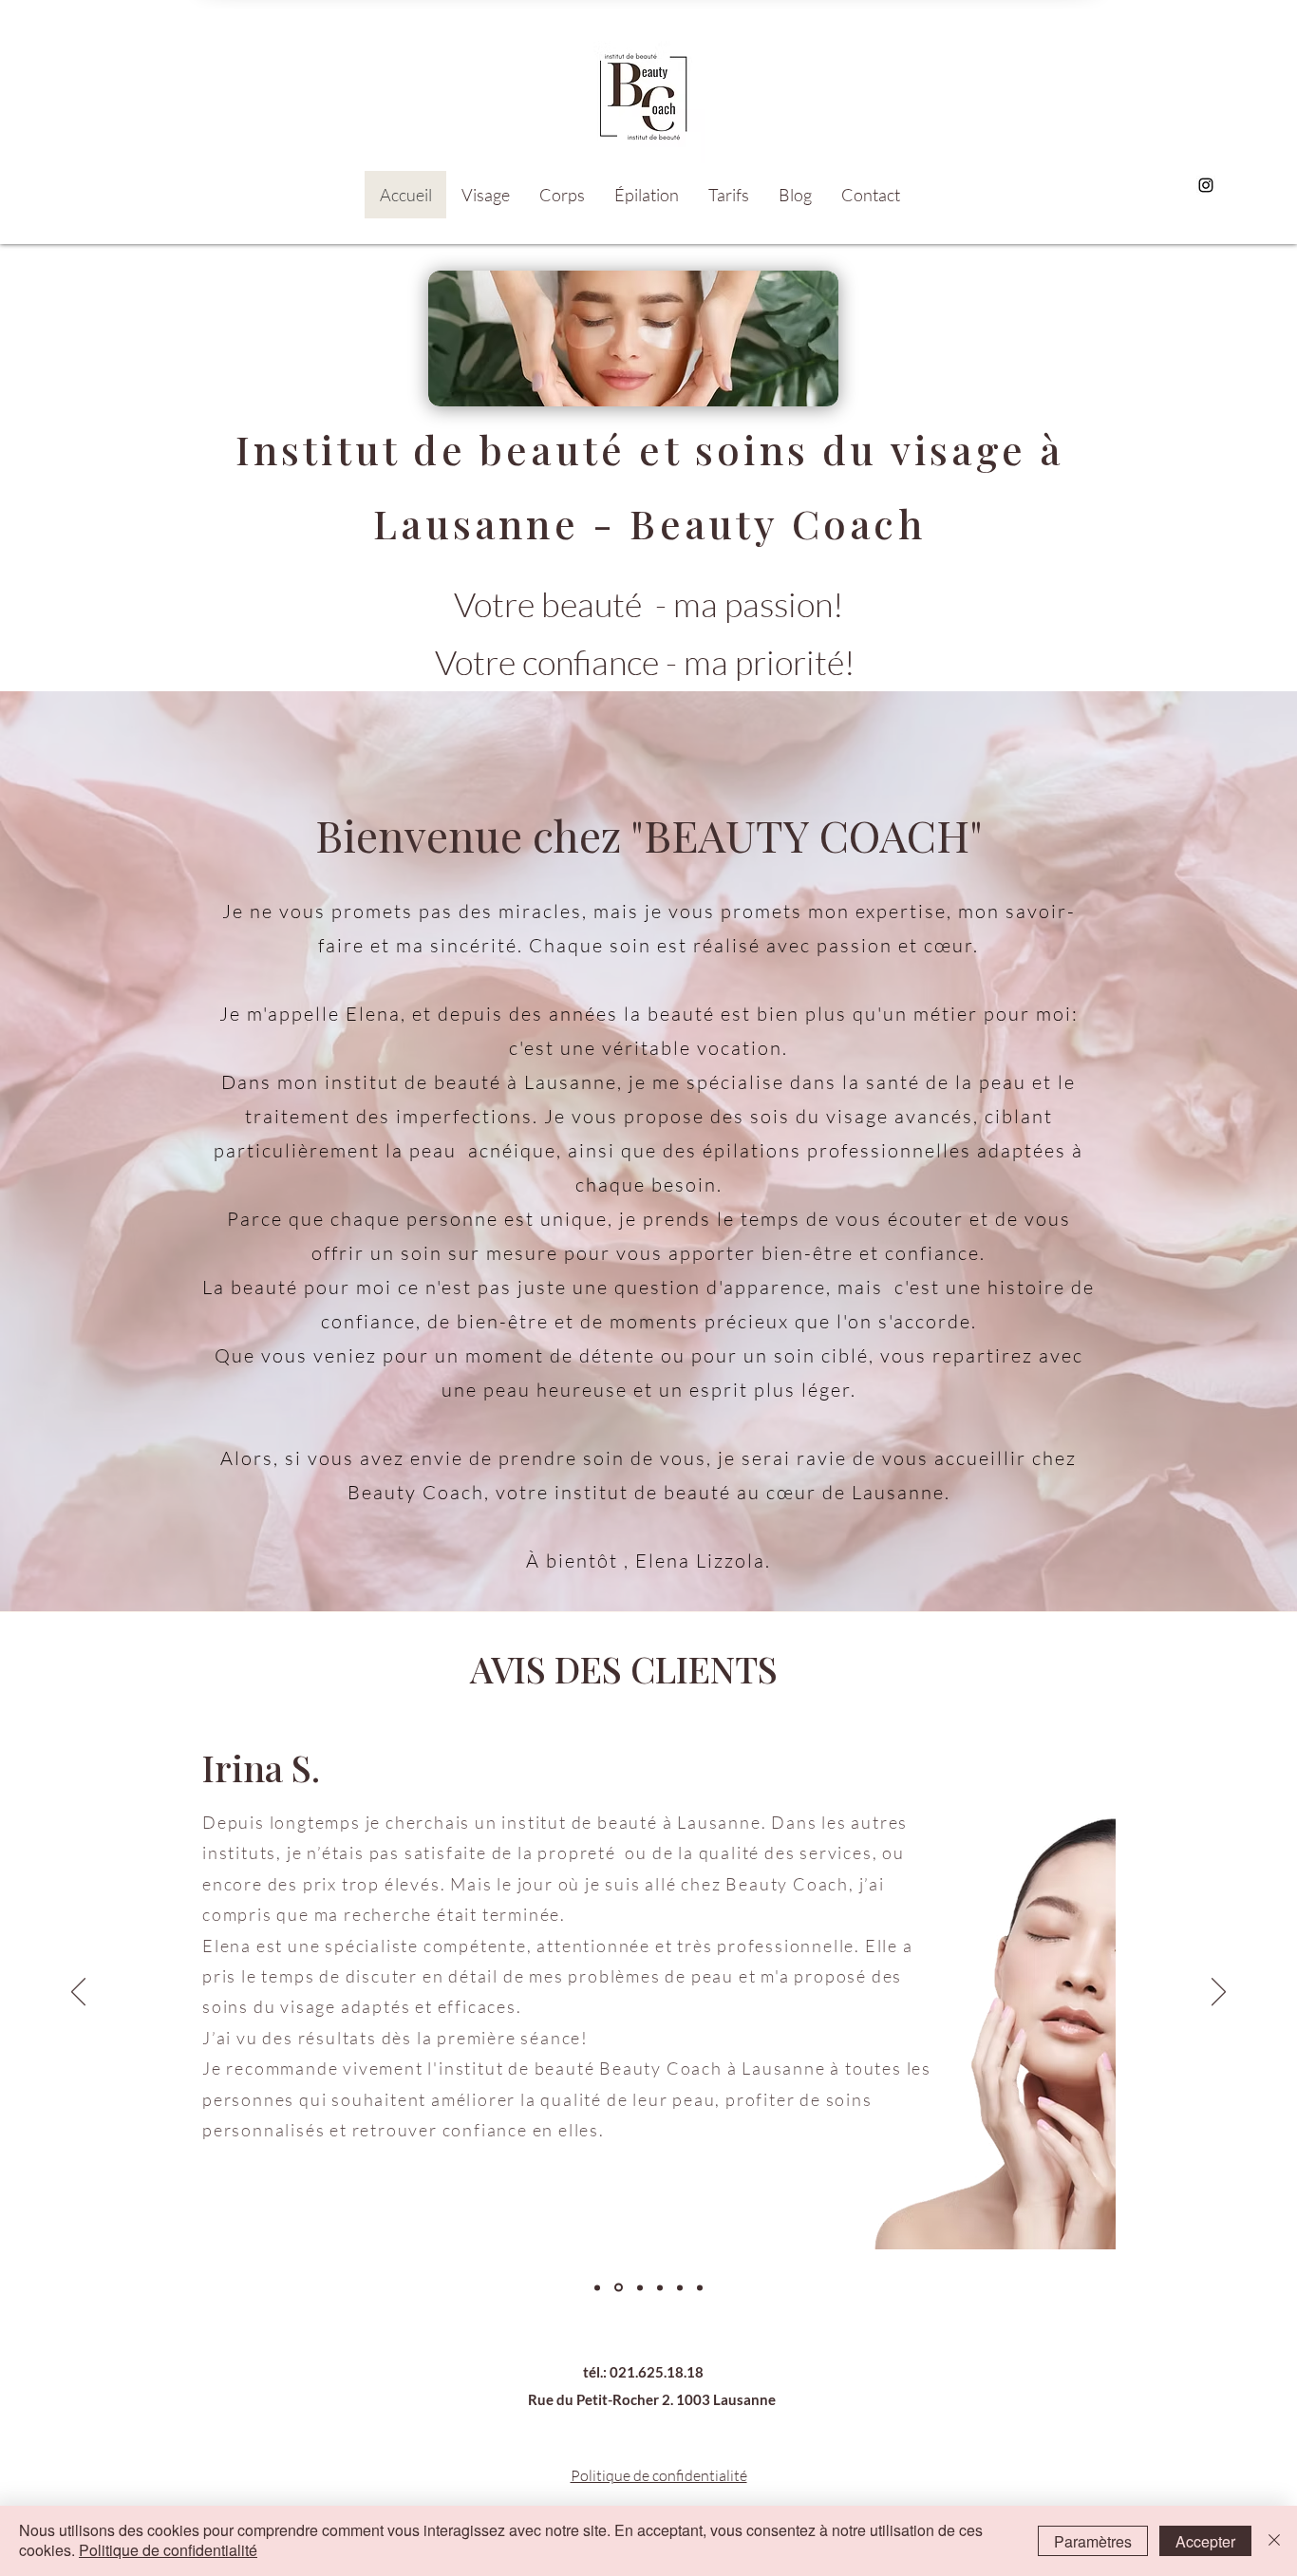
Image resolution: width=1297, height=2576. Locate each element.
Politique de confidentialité (168, 2550)
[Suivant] (1219, 1993)
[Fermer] (1274, 2541)
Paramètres (1093, 2541)
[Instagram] (1206, 185)
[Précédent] (78, 1993)
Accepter (1205, 2541)
